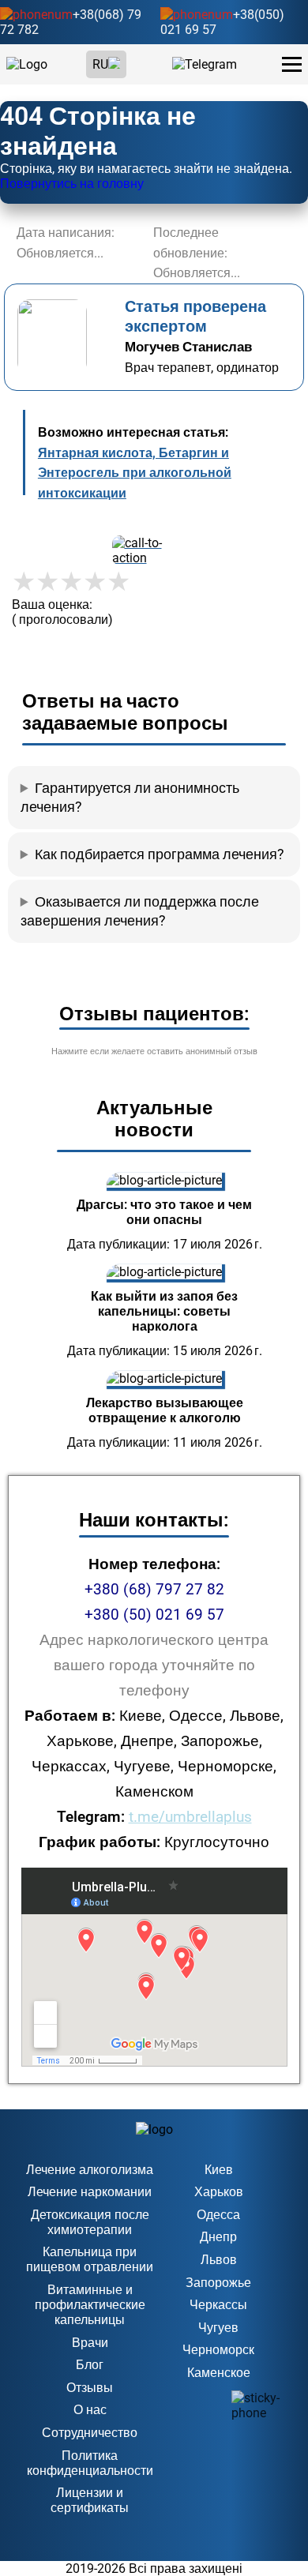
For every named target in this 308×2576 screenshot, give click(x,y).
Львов (219, 2260)
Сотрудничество (90, 2433)
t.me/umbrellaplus (190, 1817)
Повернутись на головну (72, 184)
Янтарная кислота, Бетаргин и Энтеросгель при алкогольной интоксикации (135, 473)
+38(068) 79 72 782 (71, 22)
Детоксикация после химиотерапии (90, 2222)
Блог (90, 2365)
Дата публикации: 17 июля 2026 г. (165, 1244)
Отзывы (90, 2388)
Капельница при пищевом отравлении (90, 2259)
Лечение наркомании (90, 2192)
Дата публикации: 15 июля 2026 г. (165, 1351)
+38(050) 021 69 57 (222, 22)
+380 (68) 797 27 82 (154, 1589)
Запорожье (218, 2283)
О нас (90, 2410)
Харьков (219, 2192)
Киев (219, 2170)
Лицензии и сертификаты (90, 2500)
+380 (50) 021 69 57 (154, 1615)
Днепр (218, 2237)
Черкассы (218, 2305)
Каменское (219, 2373)
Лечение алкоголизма (90, 2170)
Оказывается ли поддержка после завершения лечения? (140, 911)
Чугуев (218, 2328)
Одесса (218, 2215)
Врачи (90, 2343)
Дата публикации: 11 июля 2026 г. (165, 1442)
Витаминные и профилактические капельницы (90, 2305)
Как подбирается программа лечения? (160, 854)
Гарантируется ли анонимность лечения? (130, 798)
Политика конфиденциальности (90, 2463)
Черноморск (218, 2350)
